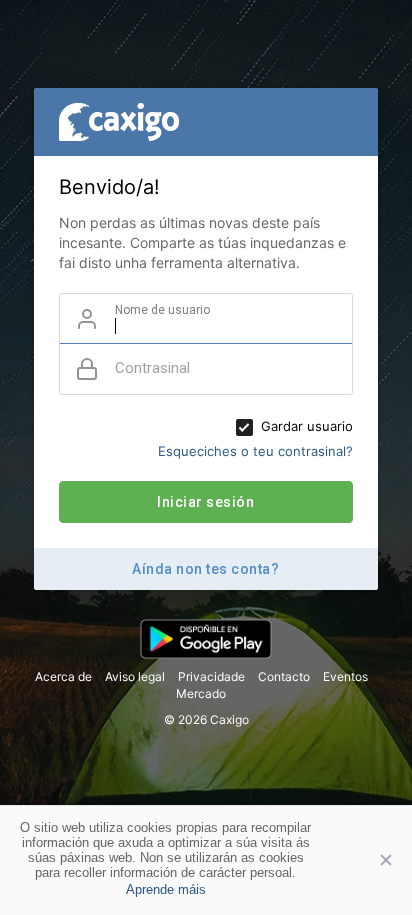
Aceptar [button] (372, 860)
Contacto (284, 676)
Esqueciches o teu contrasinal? (255, 451)
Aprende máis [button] (166, 889)
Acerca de (63, 676)
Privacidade (211, 676)
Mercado (201, 693)
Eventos (345, 676)
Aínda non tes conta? (205, 569)
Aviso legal (135, 676)
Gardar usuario (307, 426)
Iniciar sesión (205, 502)
